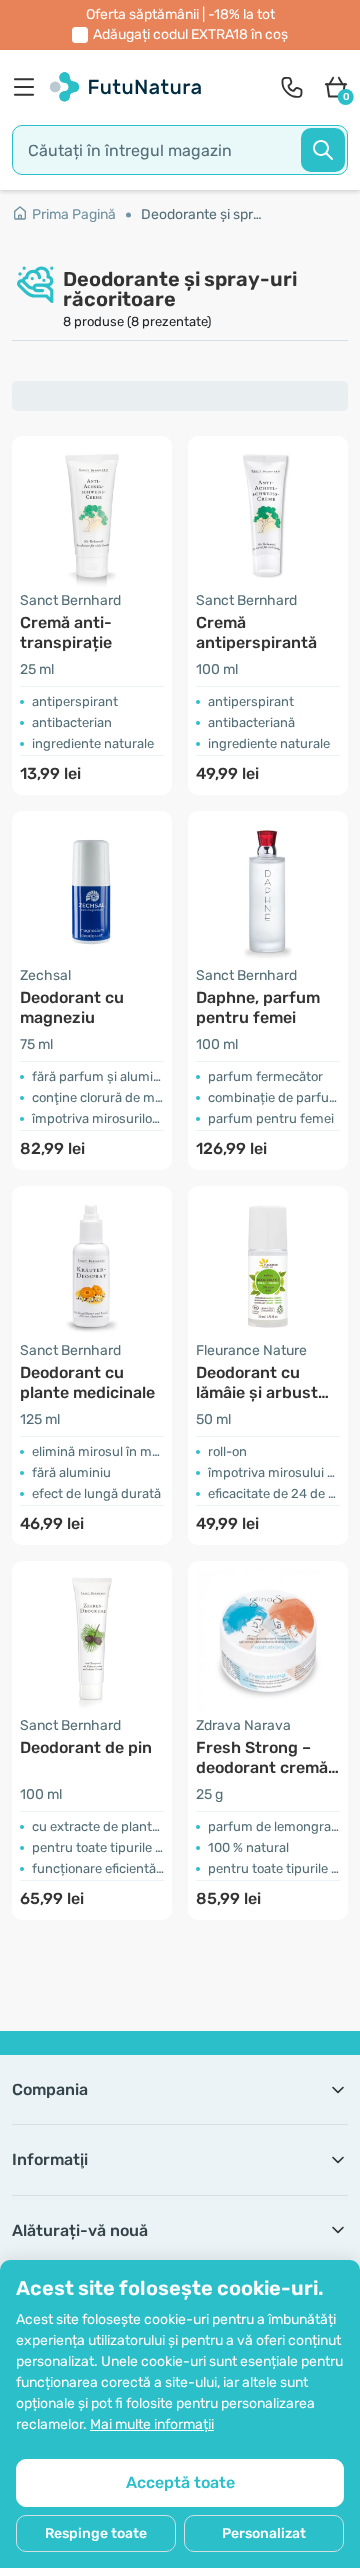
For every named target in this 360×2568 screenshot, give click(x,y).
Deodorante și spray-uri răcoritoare (203, 214)
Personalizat (264, 2533)
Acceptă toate (180, 2482)
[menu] (29, 87)
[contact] (292, 87)
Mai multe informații (152, 2424)
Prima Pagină (74, 214)
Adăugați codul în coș (190, 34)
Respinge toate (96, 2533)
